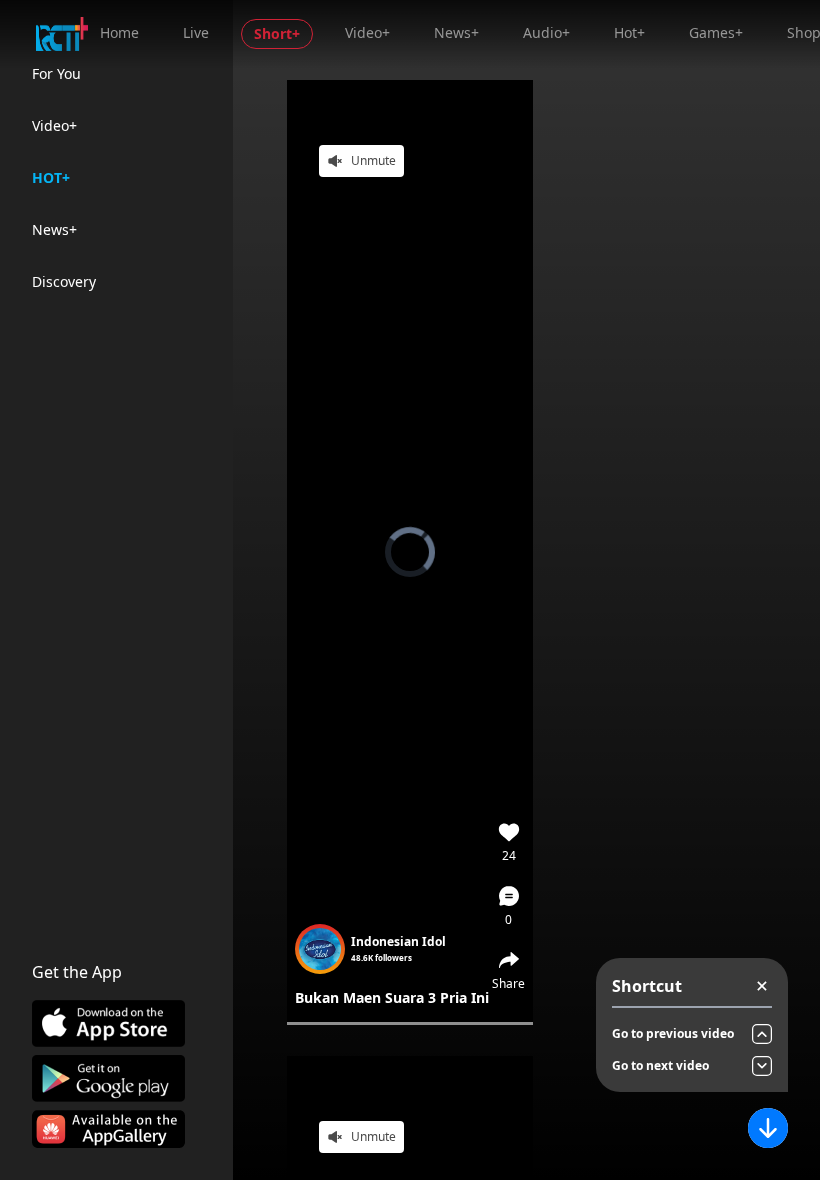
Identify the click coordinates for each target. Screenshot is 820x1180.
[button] (509, 906)
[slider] (410, 1023)
